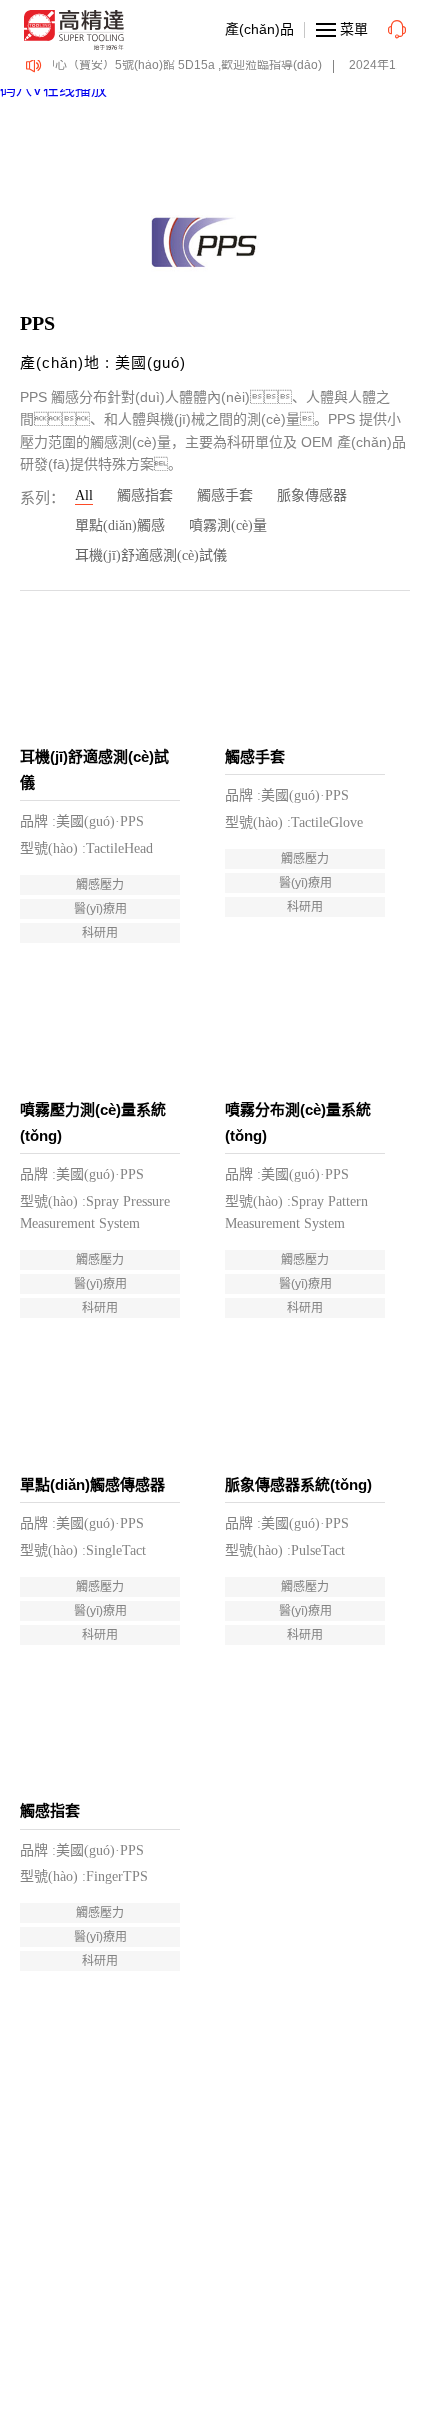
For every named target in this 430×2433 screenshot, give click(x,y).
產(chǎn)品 (259, 29)
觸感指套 (145, 495)
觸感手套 (225, 495)
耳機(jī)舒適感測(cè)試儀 (151, 555)
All (84, 495)
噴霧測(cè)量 (228, 525)
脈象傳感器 (312, 495)
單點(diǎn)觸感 (120, 525)
